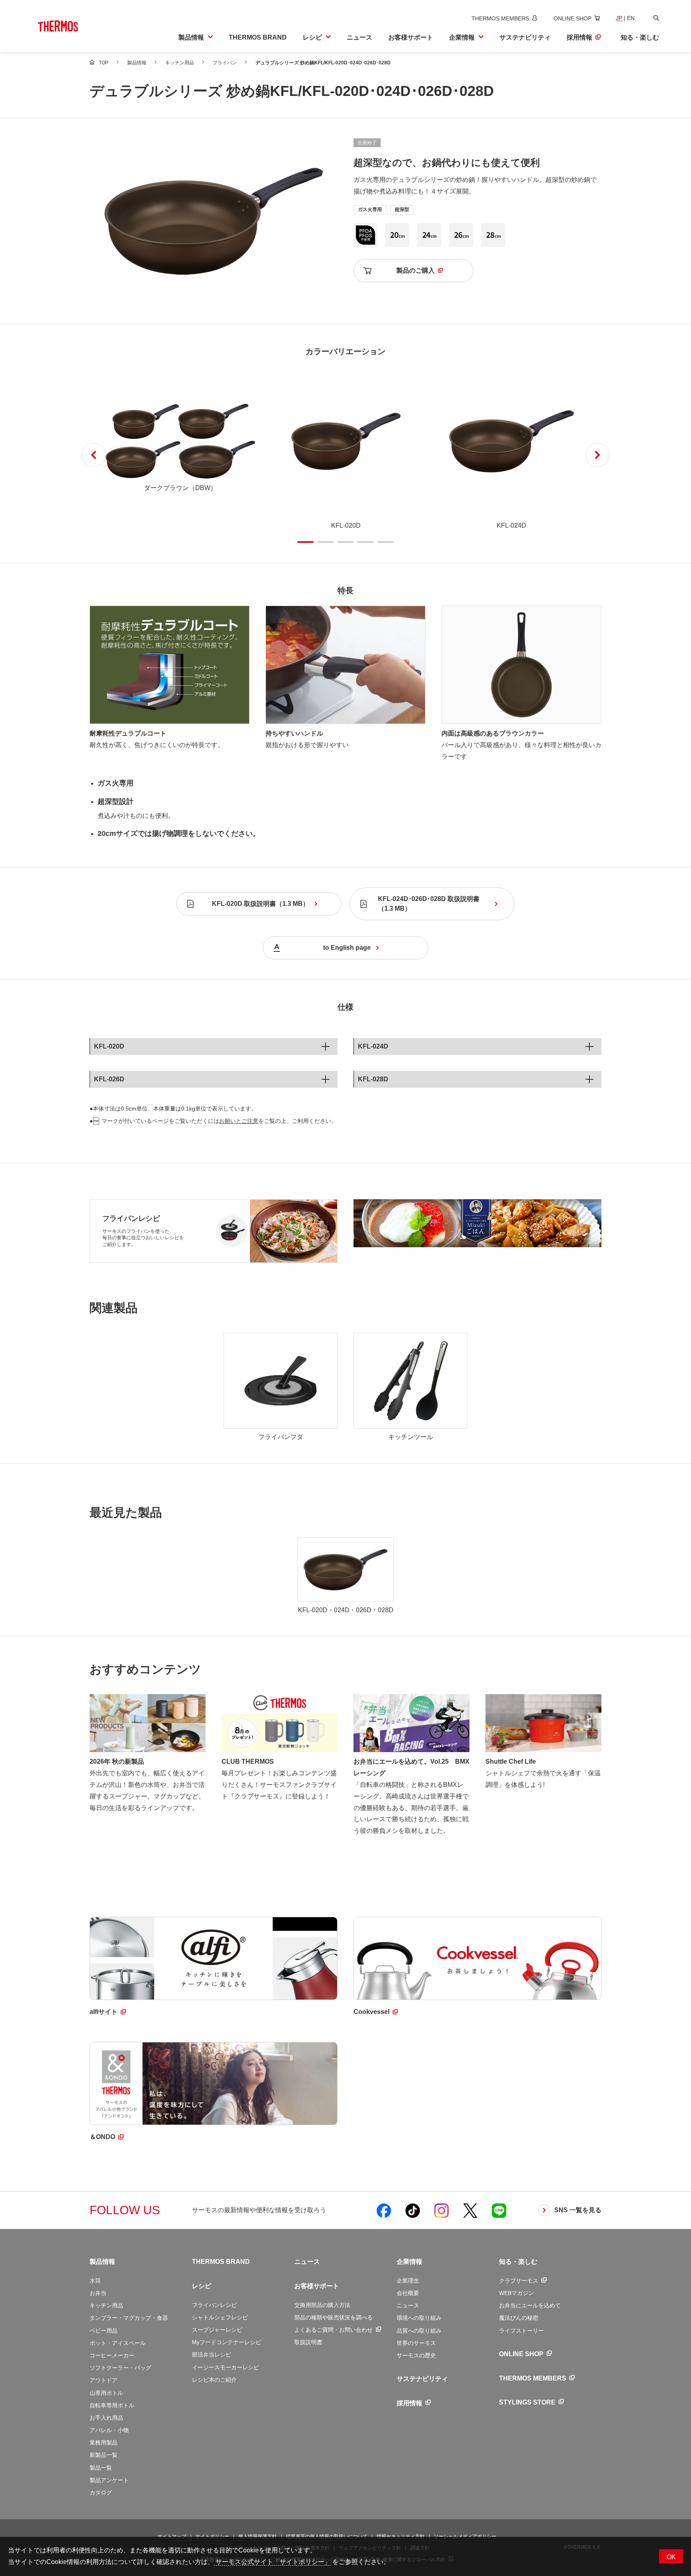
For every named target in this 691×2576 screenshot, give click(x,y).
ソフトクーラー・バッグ (120, 2368)
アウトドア (104, 2380)
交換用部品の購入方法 (322, 2305)
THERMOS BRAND (221, 2262)
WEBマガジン (516, 2293)
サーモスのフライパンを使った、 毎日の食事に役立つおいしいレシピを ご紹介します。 (143, 1238)
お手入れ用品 (106, 2418)
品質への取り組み (419, 2331)
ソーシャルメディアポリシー (465, 2536)
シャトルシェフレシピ (220, 2317)
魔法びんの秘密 (519, 2318)
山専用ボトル (106, 2393)
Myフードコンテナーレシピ (227, 2342)
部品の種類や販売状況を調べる (334, 2317)
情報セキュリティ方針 (401, 2536)
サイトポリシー (212, 2536)
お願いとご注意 (239, 1121)
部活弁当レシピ (212, 2355)
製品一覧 (101, 2468)
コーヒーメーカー (112, 2355)
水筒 (95, 2281)
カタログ (101, 2492)
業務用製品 (104, 2442)
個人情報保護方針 (258, 2536)
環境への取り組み (419, 2318)
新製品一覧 (104, 2455)
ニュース (307, 2262)
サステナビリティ (422, 2379)
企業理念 (408, 2281)
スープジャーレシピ (217, 2330)
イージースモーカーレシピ (226, 2367)
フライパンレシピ (131, 1219)
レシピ (202, 2286)
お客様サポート (317, 2286)
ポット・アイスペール (118, 2343)
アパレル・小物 (109, 2430)
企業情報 (409, 2262)
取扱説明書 (308, 2342)
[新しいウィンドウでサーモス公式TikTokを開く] (413, 2210)
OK (671, 2557)
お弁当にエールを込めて (530, 2305)
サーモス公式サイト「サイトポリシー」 (272, 2562)
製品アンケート (109, 2480)
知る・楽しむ (518, 2262)
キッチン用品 (106, 2305)
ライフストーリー (521, 2331)
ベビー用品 (104, 2331)
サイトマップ (172, 2536)
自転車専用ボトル (112, 2405)
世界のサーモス (416, 2343)
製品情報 (102, 2262)
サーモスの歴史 (416, 2355)
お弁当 (98, 2293)
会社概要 (408, 2293)
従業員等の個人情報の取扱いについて (327, 2536)
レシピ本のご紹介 (214, 2380)
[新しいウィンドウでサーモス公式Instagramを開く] (441, 2210)
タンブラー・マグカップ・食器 (129, 2318)
